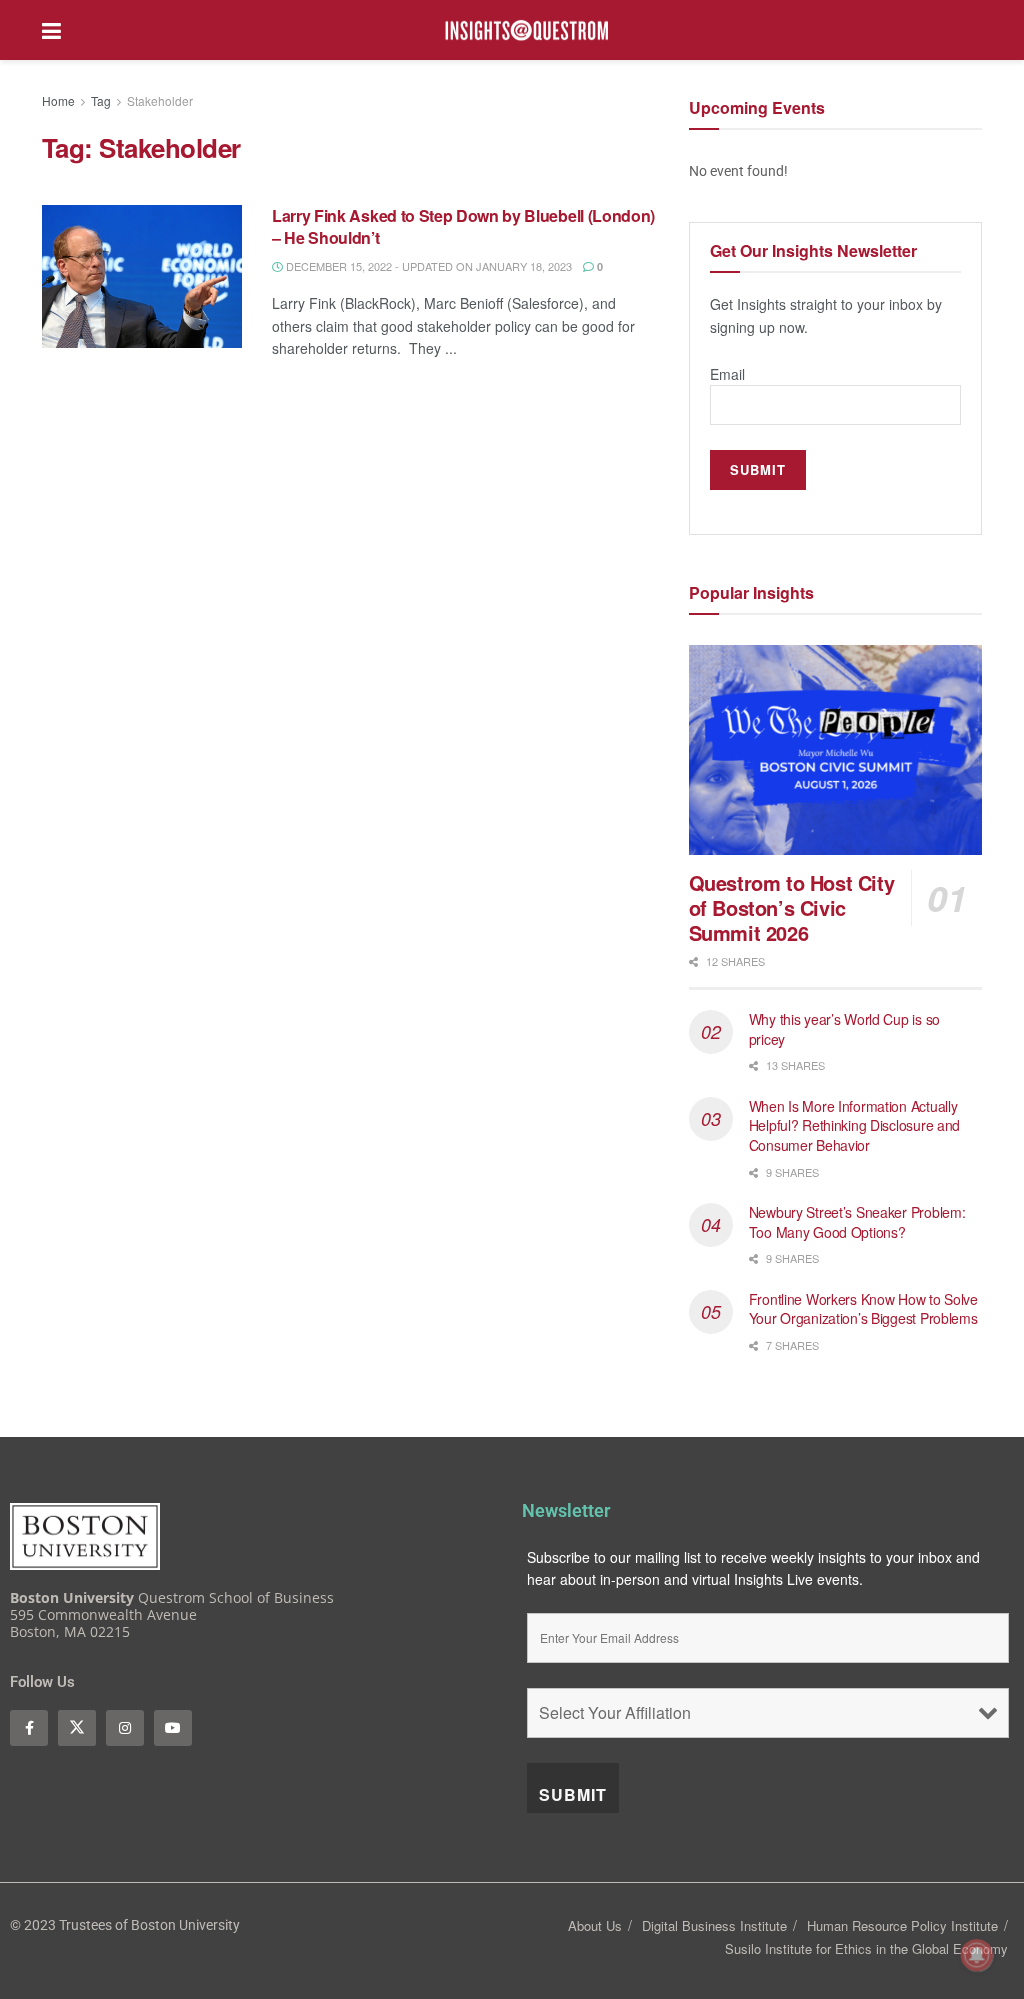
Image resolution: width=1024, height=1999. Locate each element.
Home (58, 100)
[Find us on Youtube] (173, 1728)
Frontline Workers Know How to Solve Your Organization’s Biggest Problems (865, 1309)
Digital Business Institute (714, 1925)
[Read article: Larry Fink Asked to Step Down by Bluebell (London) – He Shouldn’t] (142, 276)
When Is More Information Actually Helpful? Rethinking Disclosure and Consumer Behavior (854, 1125)
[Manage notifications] (977, 1955)
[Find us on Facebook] (29, 1728)
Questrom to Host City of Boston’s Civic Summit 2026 (792, 907)
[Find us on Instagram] (125, 1728)
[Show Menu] (51, 30)
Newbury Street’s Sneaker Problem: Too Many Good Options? (857, 1222)
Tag (101, 100)
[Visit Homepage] (527, 30)
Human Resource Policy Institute (902, 1925)
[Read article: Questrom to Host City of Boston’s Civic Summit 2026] (835, 750)
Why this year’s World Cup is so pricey (844, 1029)
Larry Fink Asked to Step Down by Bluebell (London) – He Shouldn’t (463, 226)
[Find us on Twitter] (77, 1728)
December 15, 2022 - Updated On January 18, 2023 (427, 266)
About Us (595, 1925)
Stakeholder (160, 100)
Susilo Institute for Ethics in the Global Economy (866, 1948)
